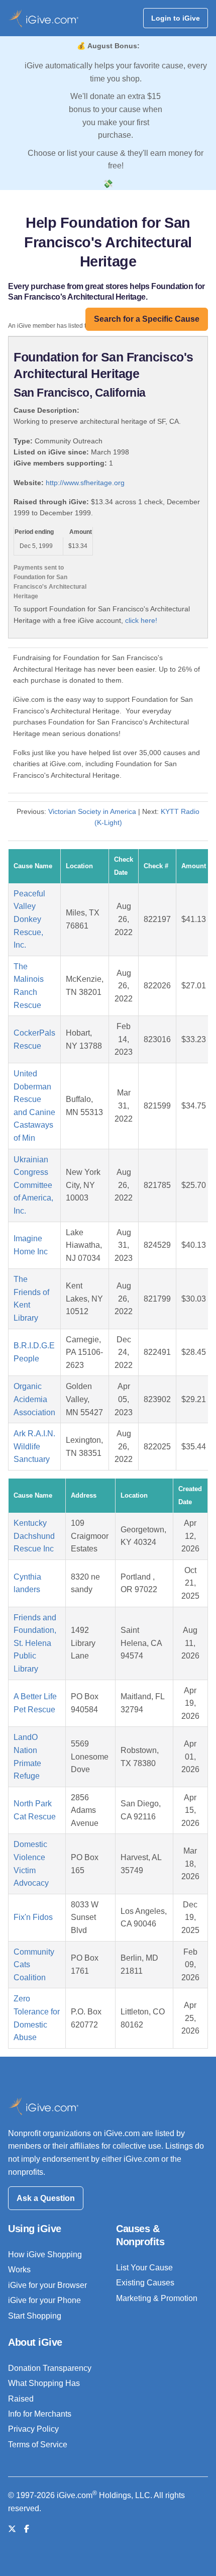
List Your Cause (144, 2268)
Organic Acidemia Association (34, 1399)
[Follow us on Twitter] (12, 2529)
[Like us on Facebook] (27, 2529)
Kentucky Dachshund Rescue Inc (34, 1536)
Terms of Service (38, 2445)
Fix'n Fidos (33, 1917)
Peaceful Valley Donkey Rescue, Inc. (29, 919)
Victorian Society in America (92, 811)
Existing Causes (145, 2283)
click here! (141, 620)
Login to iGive (176, 18)
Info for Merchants (40, 2414)
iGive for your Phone (44, 2300)
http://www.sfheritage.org (85, 483)
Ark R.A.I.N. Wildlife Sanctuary (34, 1446)
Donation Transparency (50, 2368)
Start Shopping (35, 2316)
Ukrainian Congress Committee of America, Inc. (33, 1185)
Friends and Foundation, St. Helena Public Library (35, 1643)
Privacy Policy (33, 2429)
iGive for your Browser (47, 2285)
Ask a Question (46, 2198)
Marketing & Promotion (157, 2298)
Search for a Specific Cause (147, 319)
